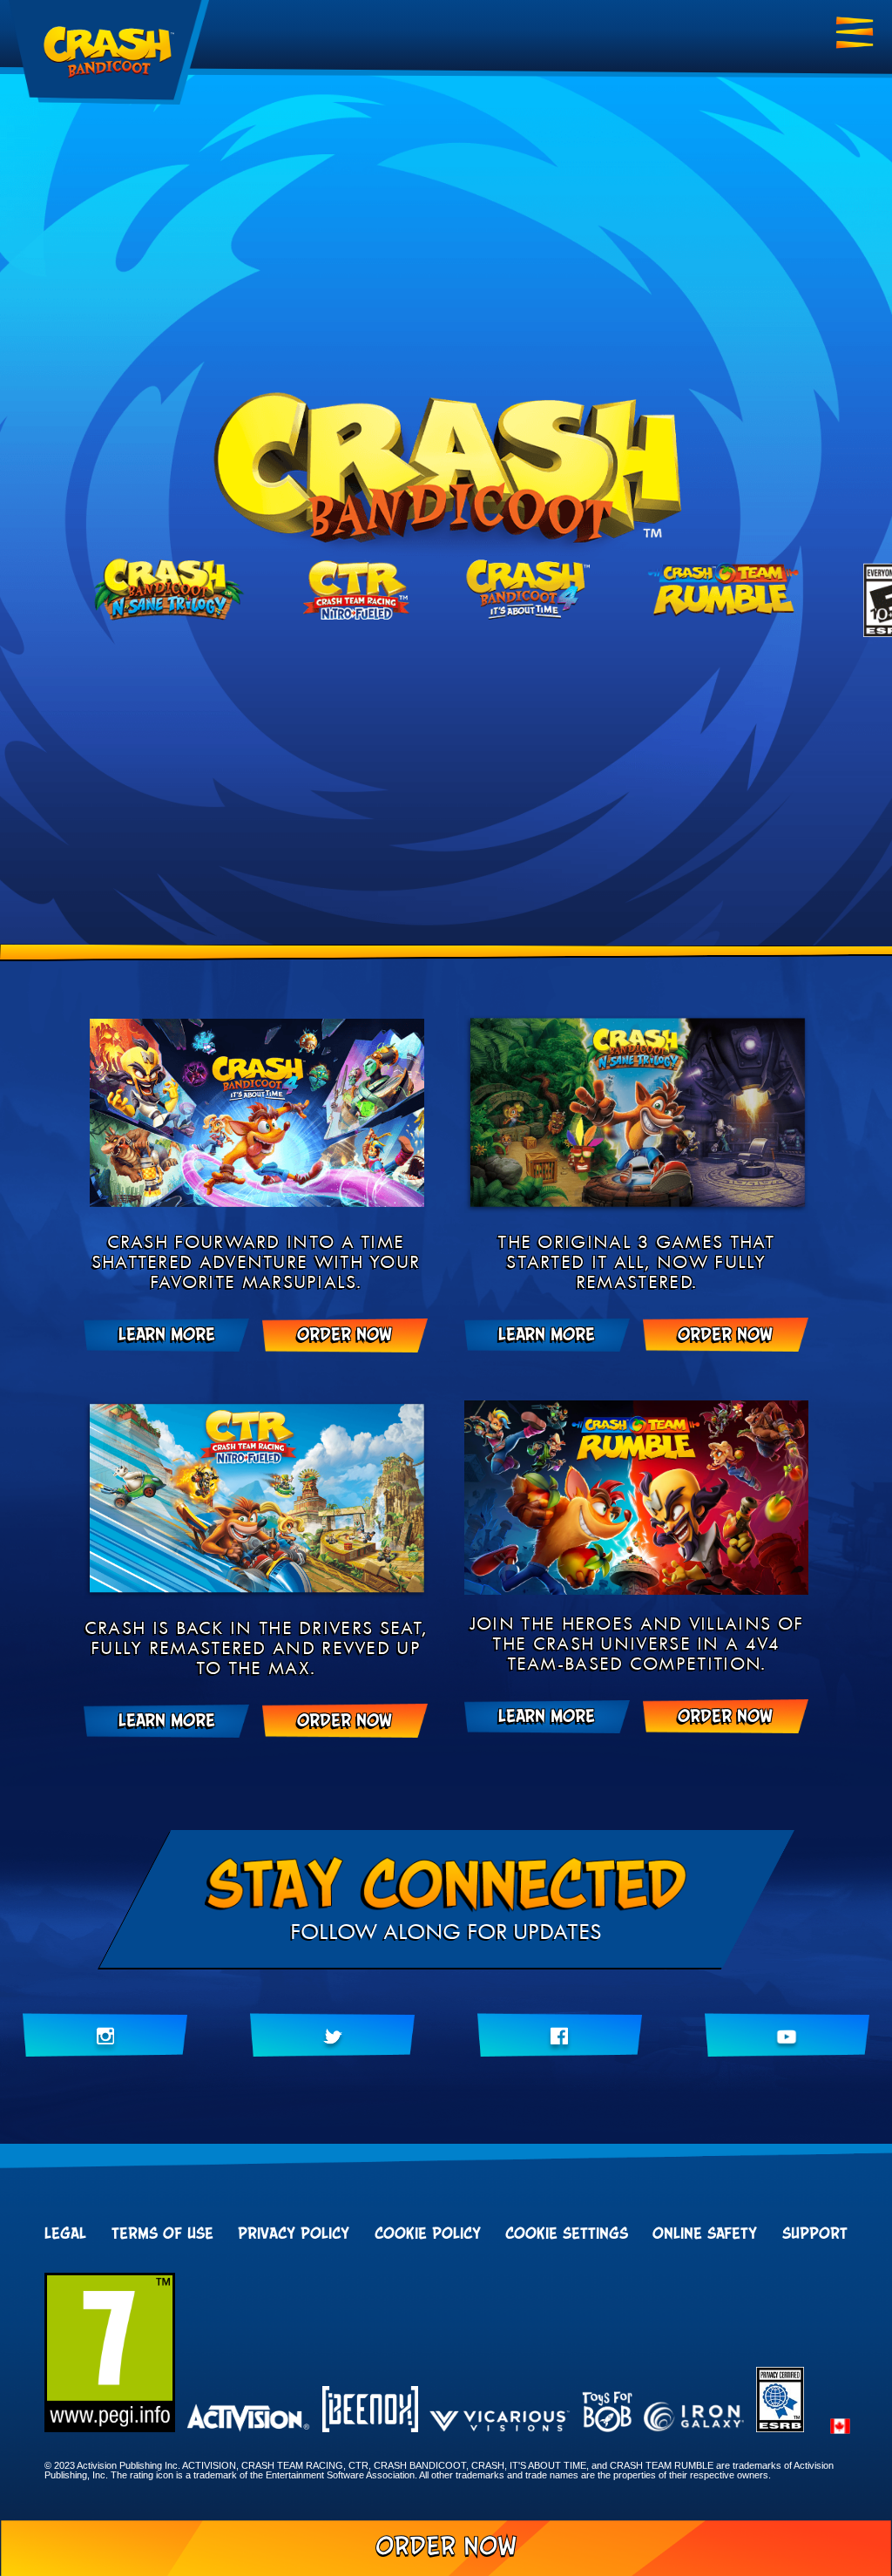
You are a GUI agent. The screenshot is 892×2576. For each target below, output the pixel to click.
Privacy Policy (294, 2234)
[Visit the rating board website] (110, 2427)
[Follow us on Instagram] (105, 2035)
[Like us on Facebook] (560, 2035)
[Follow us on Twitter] (332, 2035)
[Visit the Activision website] (248, 2419)
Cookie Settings (567, 2234)
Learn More (167, 1335)
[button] (840, 2427)
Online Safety (705, 2234)
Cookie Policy (428, 2234)
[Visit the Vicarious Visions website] (500, 2423)
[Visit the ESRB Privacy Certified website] (780, 2427)
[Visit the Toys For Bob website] (607, 2413)
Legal (65, 2234)
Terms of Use (162, 2234)
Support (815, 2234)
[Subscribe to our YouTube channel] (787, 2035)
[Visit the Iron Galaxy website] (694, 2418)
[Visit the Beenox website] (370, 2410)
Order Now (446, 2547)
